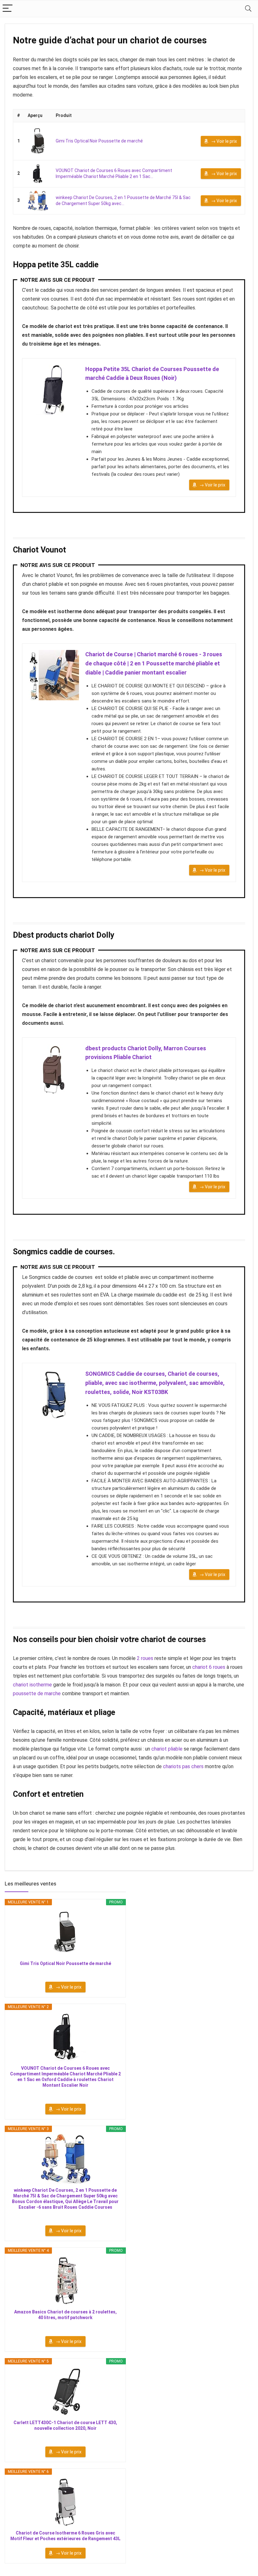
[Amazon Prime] (65, 1972)
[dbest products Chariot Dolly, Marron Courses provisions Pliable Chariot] (54, 1069)
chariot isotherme (32, 1685)
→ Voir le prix (224, 141)
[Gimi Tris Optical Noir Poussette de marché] (38, 141)
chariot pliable (167, 1749)
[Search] (248, 9)
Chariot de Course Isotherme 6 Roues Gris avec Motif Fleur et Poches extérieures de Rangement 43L (65, 2536)
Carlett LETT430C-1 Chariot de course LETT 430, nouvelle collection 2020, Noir (65, 2425)
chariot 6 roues (209, 1667)
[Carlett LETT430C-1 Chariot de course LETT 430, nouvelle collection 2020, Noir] (65, 2391)
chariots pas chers (183, 1766)
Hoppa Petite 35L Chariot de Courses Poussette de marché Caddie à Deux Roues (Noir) (152, 374)
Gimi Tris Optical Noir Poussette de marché (99, 141)
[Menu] (8, 9)
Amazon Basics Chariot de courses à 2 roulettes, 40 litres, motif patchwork (65, 2315)
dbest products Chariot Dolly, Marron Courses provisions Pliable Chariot (146, 1053)
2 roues (145, 1658)
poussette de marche (37, 1693)
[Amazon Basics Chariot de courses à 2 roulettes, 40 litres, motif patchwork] (65, 2281)
